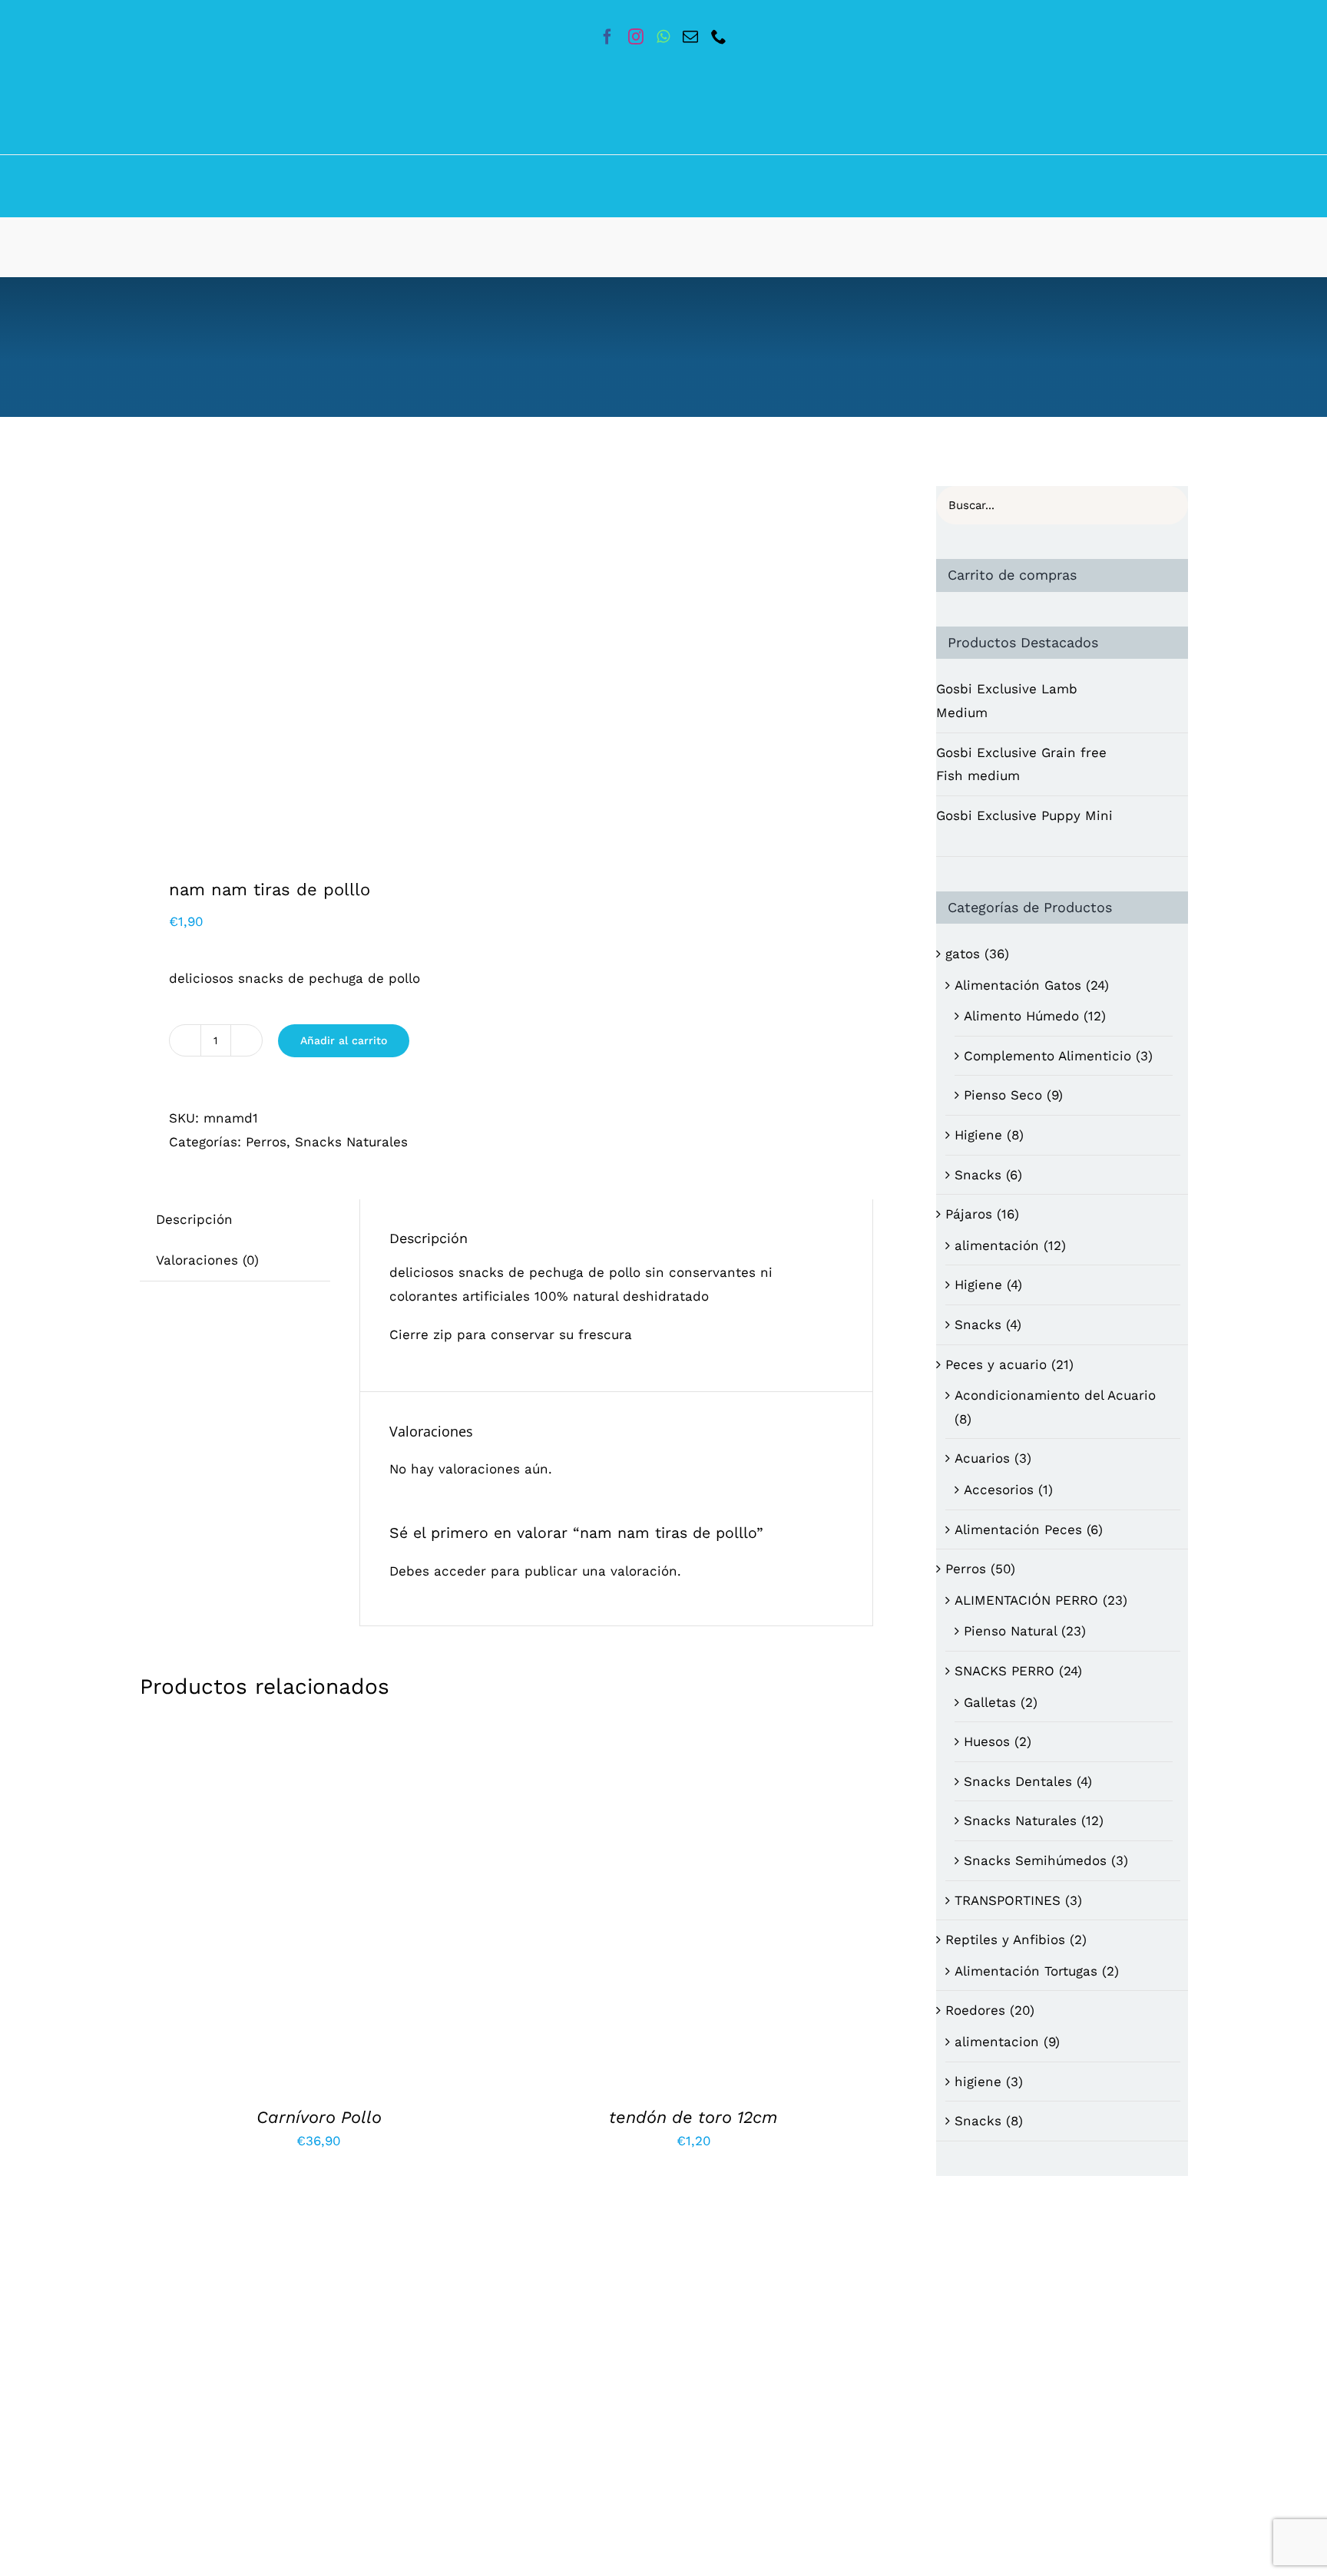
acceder (460, 1571)
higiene (978, 2082)
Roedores (975, 2010)
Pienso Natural (1010, 1631)
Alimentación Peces (1018, 1529)
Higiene (978, 1135)
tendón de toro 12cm (693, 2117)
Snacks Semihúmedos (1035, 1860)
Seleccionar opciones (271, 2373)
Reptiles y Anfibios (1005, 1939)
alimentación (997, 1245)
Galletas (990, 1702)
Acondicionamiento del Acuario (1055, 1395)
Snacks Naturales (351, 1142)
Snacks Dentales (1018, 1781)
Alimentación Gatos (1018, 985)
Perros (266, 1142)
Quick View (388, 1907)
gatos (963, 954)
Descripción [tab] (194, 1219)
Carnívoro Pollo (319, 2117)
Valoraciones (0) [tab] (207, 1260)
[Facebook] (607, 37)
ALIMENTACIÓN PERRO (1026, 1600)
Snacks (978, 1175)
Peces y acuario (996, 1364)
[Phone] (719, 37)
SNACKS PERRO (1004, 1671)
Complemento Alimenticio (1047, 1056)
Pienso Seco (1003, 1095)
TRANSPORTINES (1008, 1900)
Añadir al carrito (344, 1040)
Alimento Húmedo (1021, 1016)
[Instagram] (636, 37)
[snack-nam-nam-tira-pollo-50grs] (316, 662)
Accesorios (999, 1490)
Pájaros (969, 1214)
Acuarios (982, 1458)
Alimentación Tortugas (1026, 1971)
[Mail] (690, 37)
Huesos (987, 1741)
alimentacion (997, 2042)
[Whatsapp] (663, 37)
